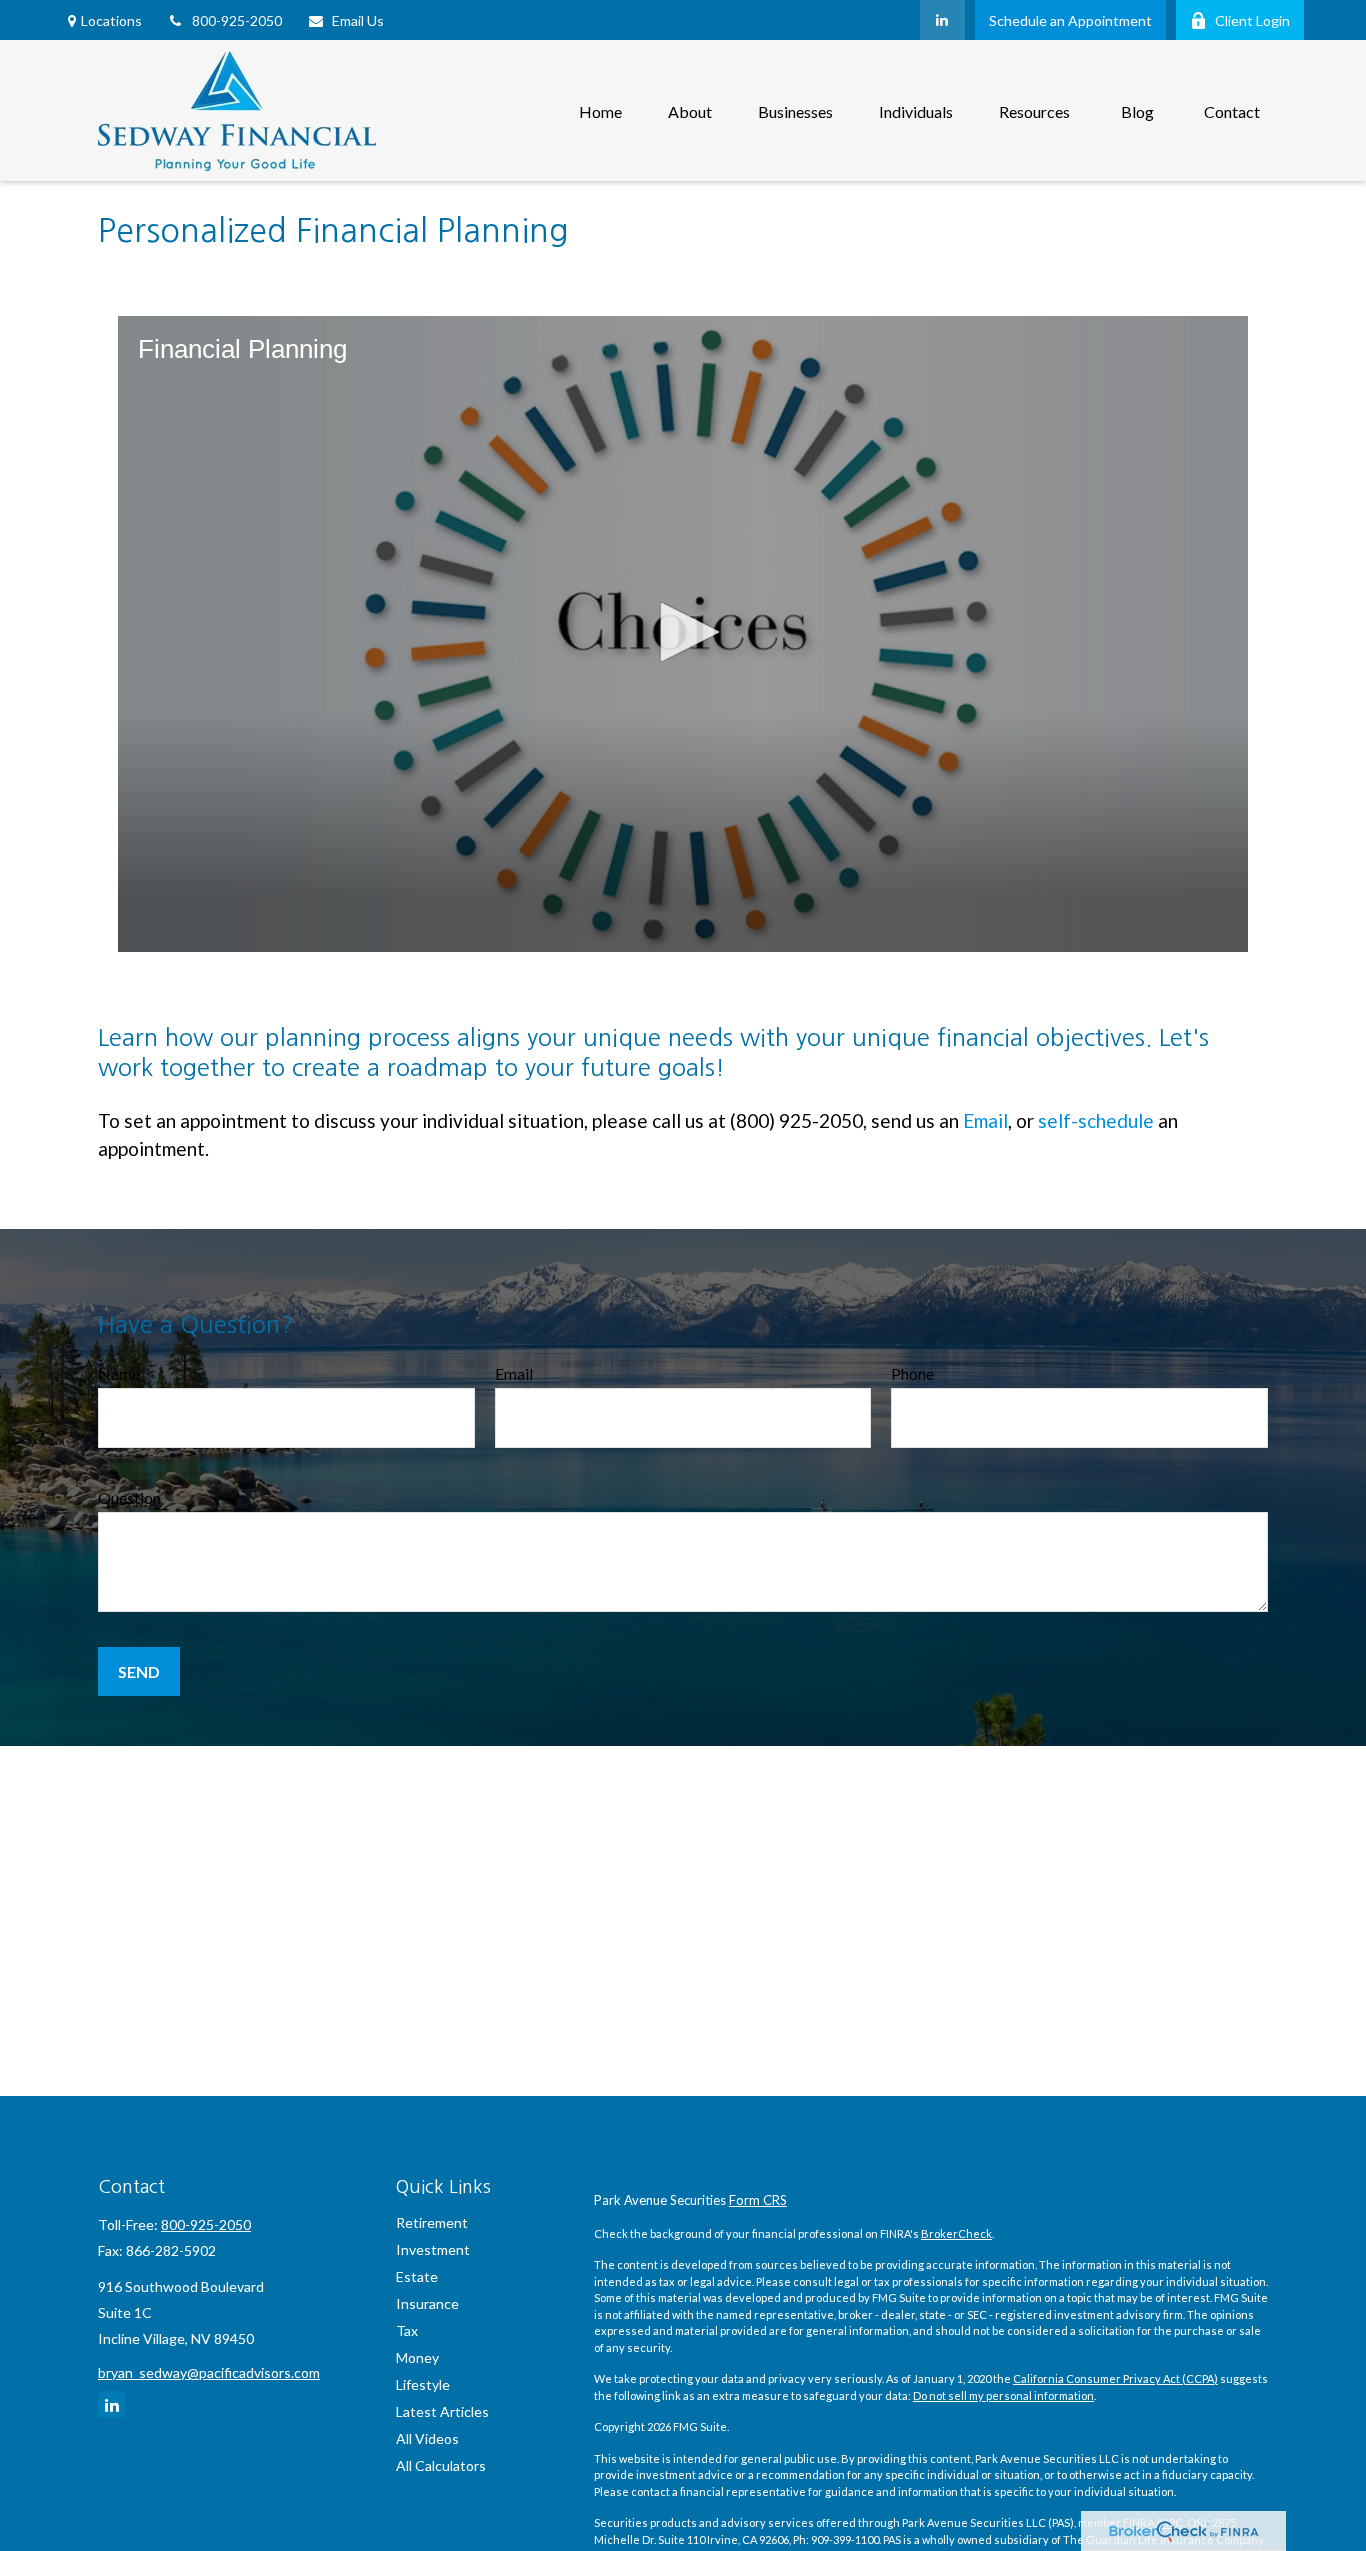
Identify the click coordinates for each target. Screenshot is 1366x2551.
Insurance (427, 2303)
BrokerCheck (956, 2233)
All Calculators (441, 2465)
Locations (111, 20)
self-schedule (1096, 1120)
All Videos (427, 2438)
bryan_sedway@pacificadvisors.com (209, 2372)
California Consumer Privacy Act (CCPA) (1115, 2378)
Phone (912, 1373)
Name (119, 1373)
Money (417, 2357)
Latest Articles (442, 2411)
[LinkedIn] (942, 20)
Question (129, 1497)
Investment (433, 2249)
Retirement (432, 2222)
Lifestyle (423, 2384)
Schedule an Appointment (1070, 20)
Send (139, 1671)
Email (985, 1120)
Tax (407, 2330)
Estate (417, 2276)
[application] (683, 634)
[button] (600, 110)
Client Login (1252, 20)
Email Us (358, 20)
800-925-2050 (237, 20)
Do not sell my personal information (1003, 2395)
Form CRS (758, 2200)
